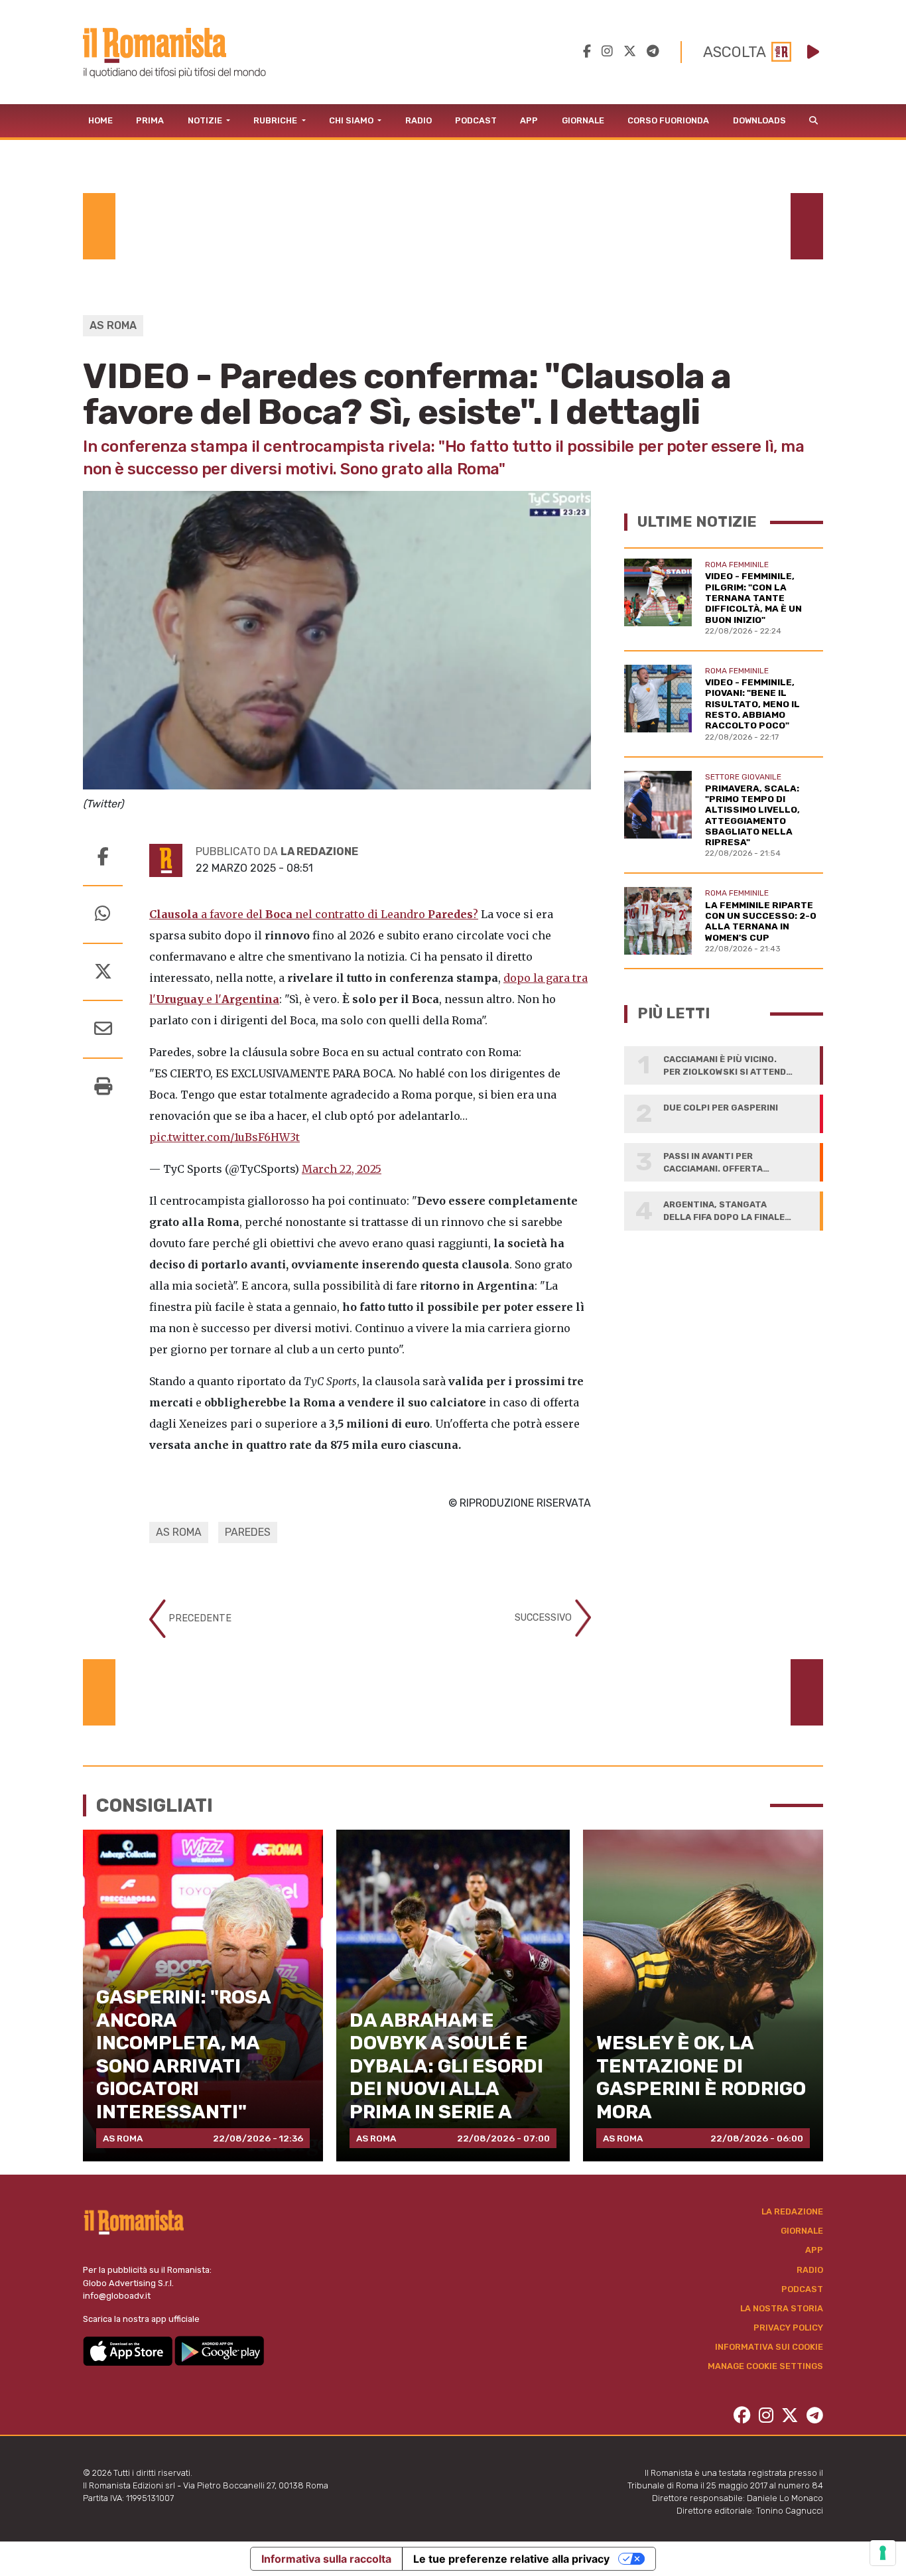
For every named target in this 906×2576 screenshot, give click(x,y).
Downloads (759, 120)
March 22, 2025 (342, 1169)
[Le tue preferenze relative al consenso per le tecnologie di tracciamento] (883, 2553)
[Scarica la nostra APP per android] (219, 2350)
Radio (419, 120)
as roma (179, 1532)
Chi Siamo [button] (352, 120)
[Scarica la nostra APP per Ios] (129, 2350)
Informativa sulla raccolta (326, 2559)
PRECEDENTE (199, 1618)
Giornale (583, 120)
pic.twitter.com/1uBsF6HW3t (225, 1137)
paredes (248, 1532)
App (529, 120)
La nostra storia (782, 2308)
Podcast (476, 120)
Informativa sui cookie (769, 2347)
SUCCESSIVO (545, 1617)
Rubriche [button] (276, 120)
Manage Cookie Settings (765, 2366)
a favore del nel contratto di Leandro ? (314, 914)
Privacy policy (788, 2328)
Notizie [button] (206, 120)
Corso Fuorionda (668, 120)
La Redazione (792, 2211)
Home (100, 120)
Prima (150, 120)
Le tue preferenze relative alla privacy (511, 2559)
